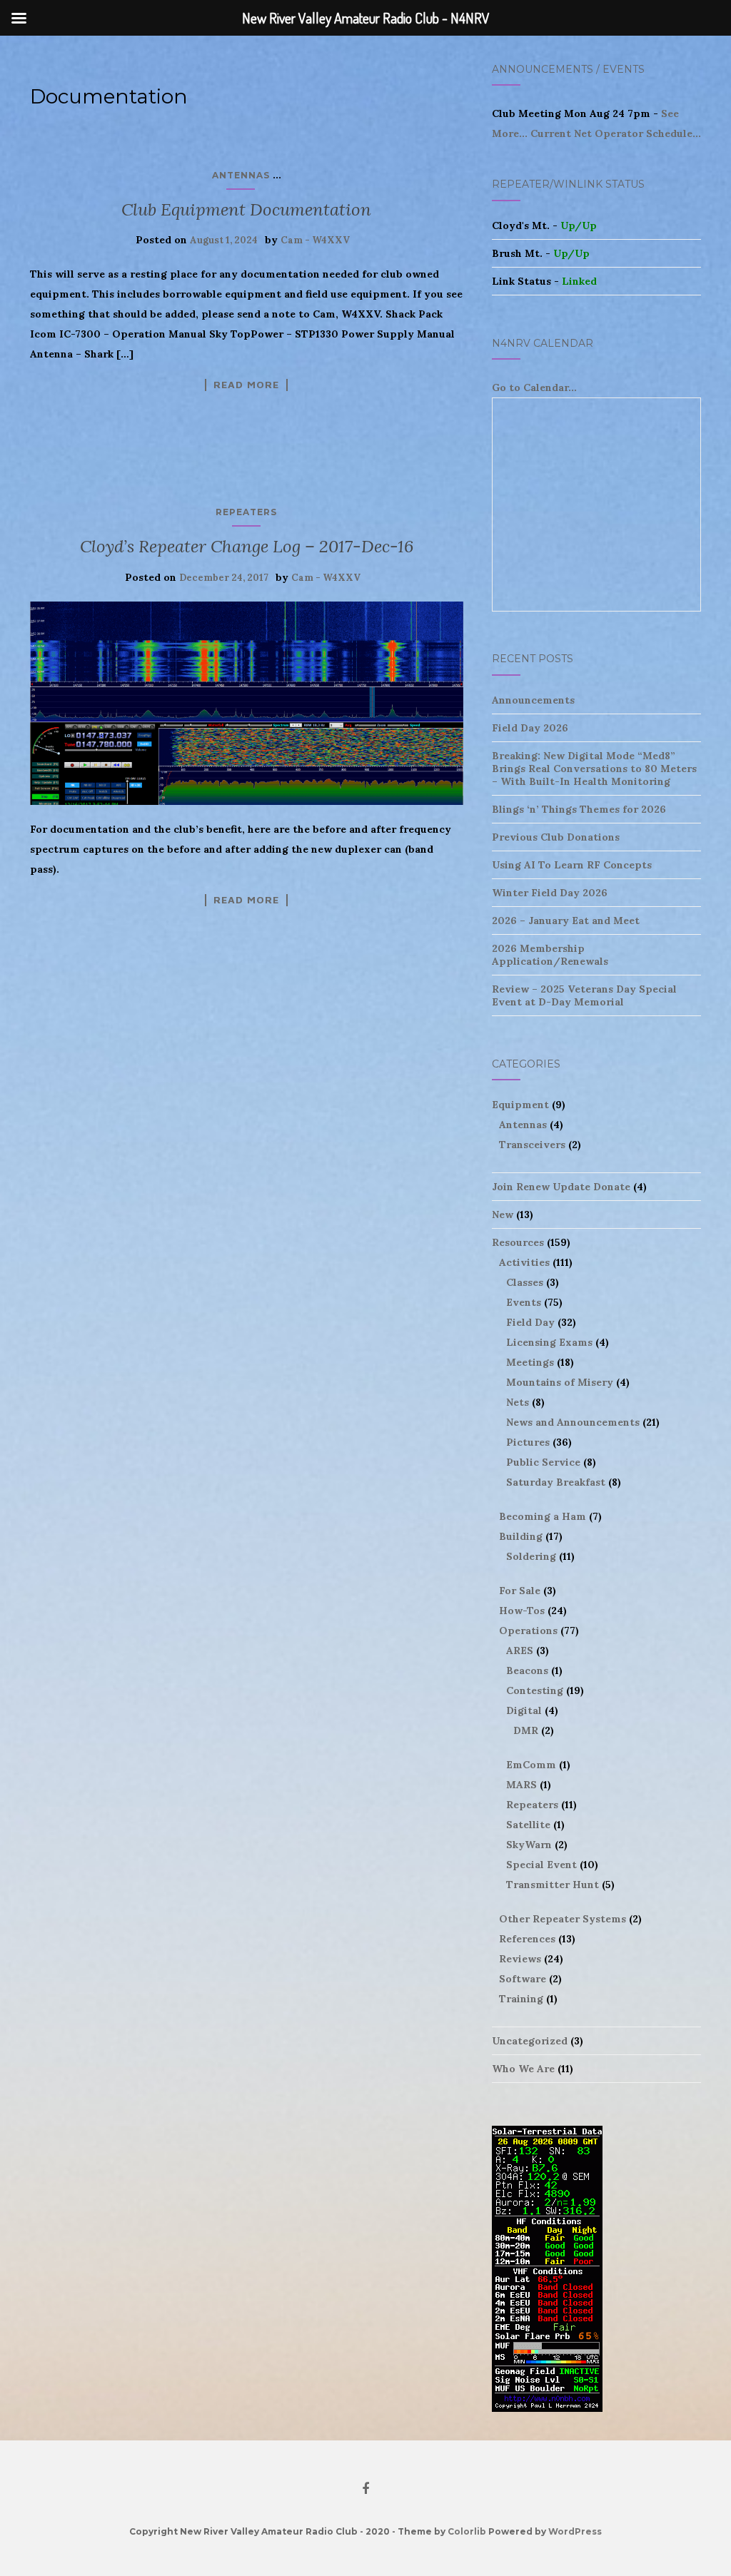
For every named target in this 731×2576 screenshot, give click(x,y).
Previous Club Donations (556, 837)
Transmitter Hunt (553, 1885)
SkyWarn (529, 1845)
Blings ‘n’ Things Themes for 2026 (579, 809)
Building (521, 1536)
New (503, 1215)
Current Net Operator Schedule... (616, 133)
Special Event (541, 1865)
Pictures (528, 1442)
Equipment (520, 1105)
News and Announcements (573, 1422)
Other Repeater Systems (563, 1919)
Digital (524, 1710)
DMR (526, 1730)
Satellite (528, 1825)
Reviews (520, 1959)
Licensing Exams (549, 1342)
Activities (524, 1262)
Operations (528, 1631)
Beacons (527, 1670)
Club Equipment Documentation (246, 209)
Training (521, 1999)
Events (524, 1302)
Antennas (241, 175)
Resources (518, 1242)
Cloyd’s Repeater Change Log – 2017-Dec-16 (247, 546)
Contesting (535, 1690)
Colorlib (467, 2531)
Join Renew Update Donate (561, 1187)
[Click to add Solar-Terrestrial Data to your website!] (547, 2268)
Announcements (533, 700)
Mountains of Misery (560, 1382)
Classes (525, 1282)
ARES (520, 1650)
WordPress (575, 2531)
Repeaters (246, 512)
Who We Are (523, 2069)
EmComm (531, 1765)
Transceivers (532, 1145)
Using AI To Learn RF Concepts (572, 865)
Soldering (531, 1556)
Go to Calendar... (534, 387)
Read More (246, 385)
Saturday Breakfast (556, 1482)
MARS (521, 1785)
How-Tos (522, 1611)
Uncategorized (530, 2041)
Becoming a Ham (543, 1516)
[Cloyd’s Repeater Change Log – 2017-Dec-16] (247, 703)
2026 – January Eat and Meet (566, 921)
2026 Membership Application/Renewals (550, 955)
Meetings (530, 1362)
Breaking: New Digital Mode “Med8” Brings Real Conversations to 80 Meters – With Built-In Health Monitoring (594, 769)
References (527, 1939)
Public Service (543, 1462)
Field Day (530, 1322)
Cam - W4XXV (315, 240)
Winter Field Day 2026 (550, 893)
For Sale (520, 1591)
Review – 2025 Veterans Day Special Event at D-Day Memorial (584, 995)
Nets (518, 1402)
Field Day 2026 (530, 728)
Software (523, 1979)
